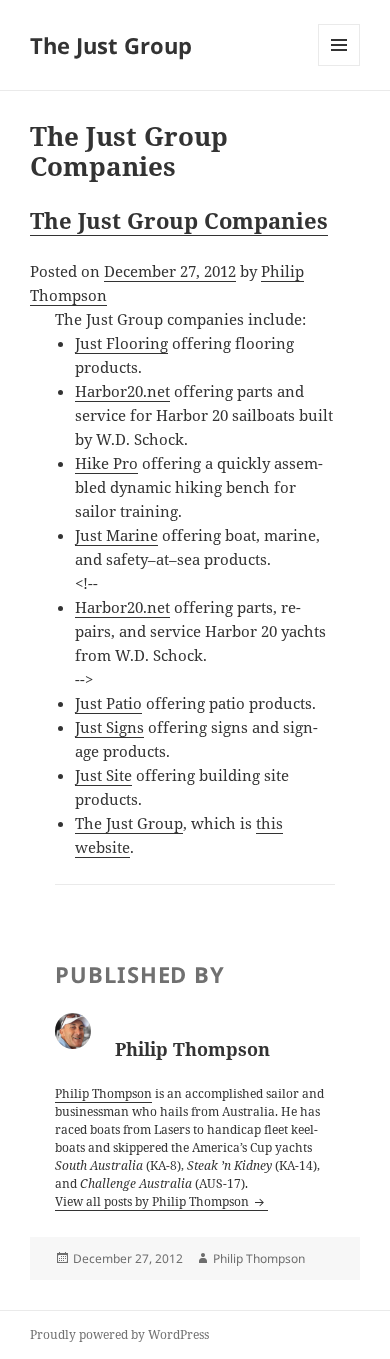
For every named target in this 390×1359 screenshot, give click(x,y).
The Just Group (111, 45)
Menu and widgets (339, 65)
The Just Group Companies (179, 220)
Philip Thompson (103, 1093)
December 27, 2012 (170, 271)
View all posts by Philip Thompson (153, 1201)
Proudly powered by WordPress (119, 1334)
